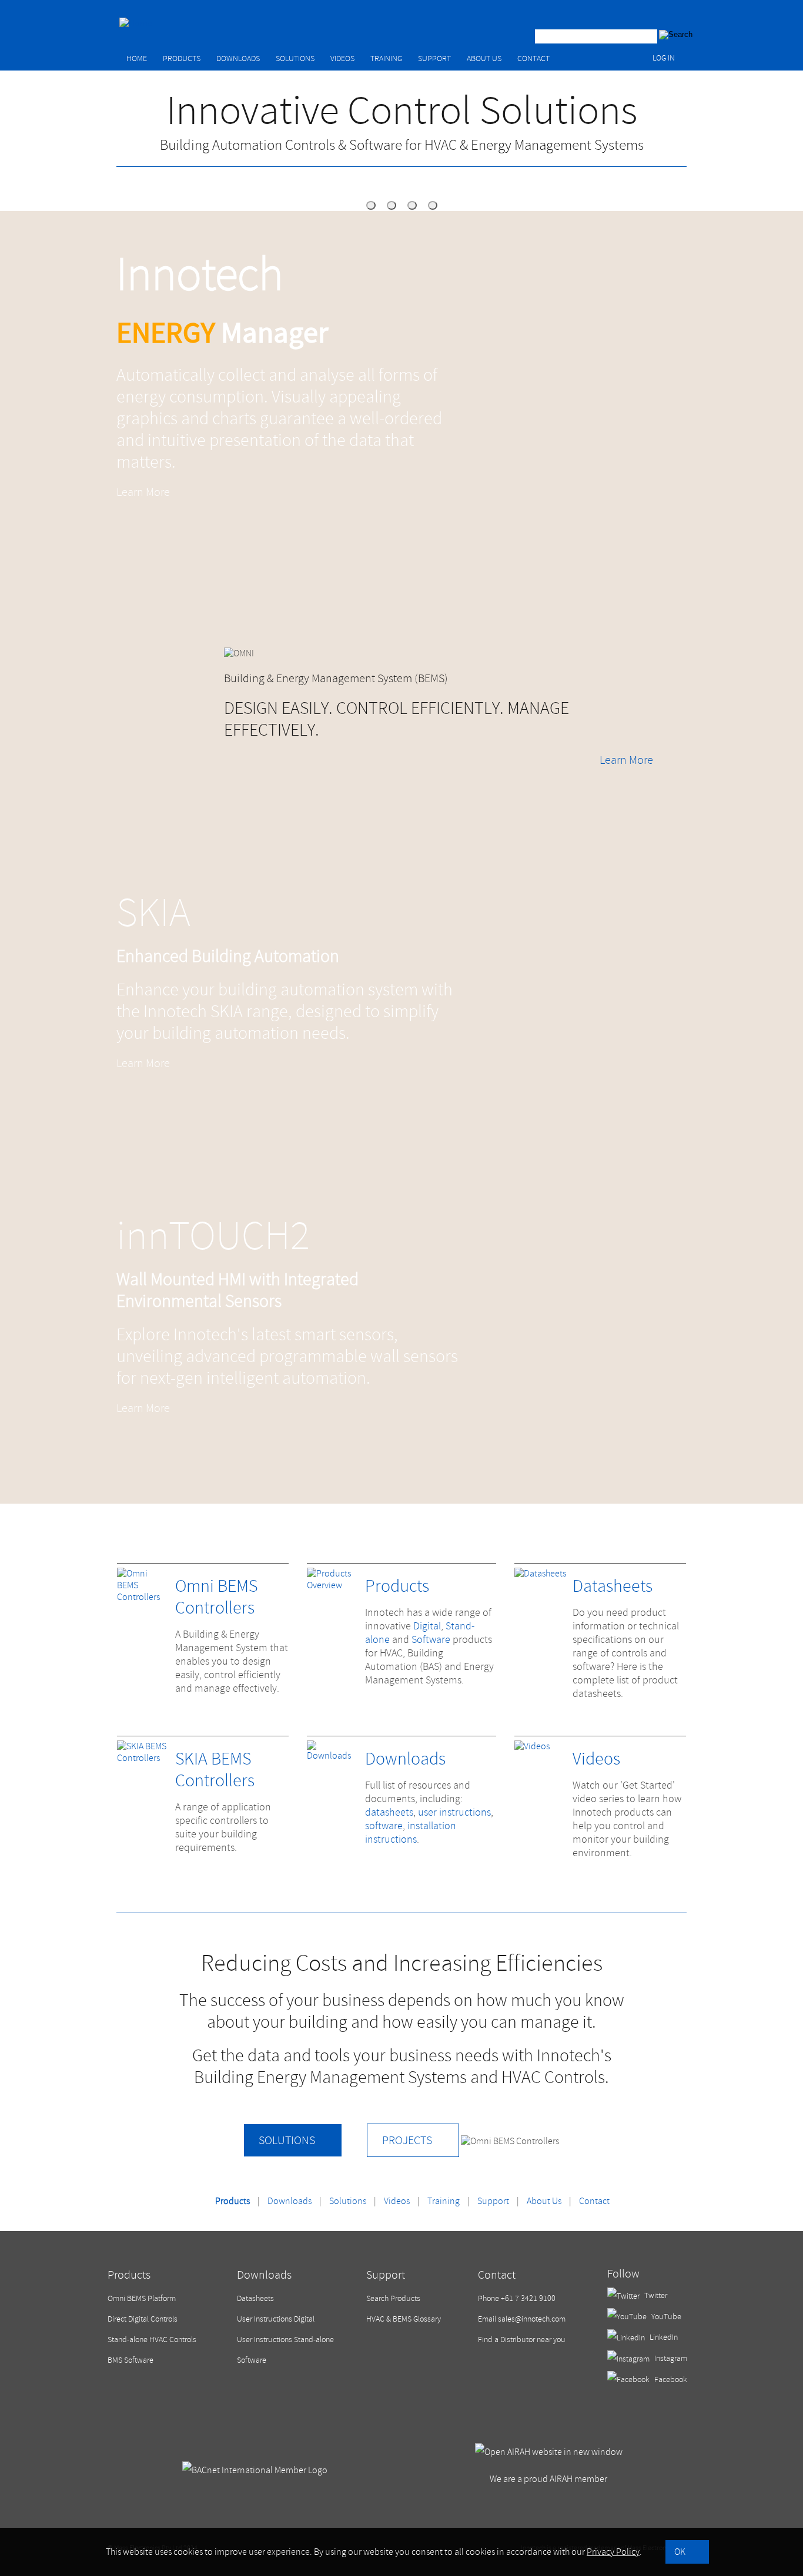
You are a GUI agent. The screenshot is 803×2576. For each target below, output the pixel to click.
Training (386, 58)
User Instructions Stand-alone (285, 2339)
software (384, 1826)
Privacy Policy (613, 2552)
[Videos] (532, 1746)
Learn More (143, 492)
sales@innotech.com (532, 2319)
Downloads (238, 58)
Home (137, 58)
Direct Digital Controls (143, 2319)
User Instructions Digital (276, 2319)
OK (680, 2552)
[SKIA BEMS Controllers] (143, 1758)
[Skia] (412, 205)
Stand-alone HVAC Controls (152, 2339)
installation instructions (411, 1833)
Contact (533, 58)
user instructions (454, 1812)
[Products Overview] (333, 1585)
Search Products (393, 2298)
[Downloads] (333, 1756)
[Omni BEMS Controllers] (143, 1597)
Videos (342, 58)
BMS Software (131, 2360)
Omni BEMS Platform (142, 2298)
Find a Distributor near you (522, 2339)
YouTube (665, 2317)
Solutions (295, 58)
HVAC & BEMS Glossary (404, 2319)
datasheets (389, 1812)
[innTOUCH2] (433, 205)
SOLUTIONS (287, 2140)
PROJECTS (407, 2140)
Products (182, 58)
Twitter (655, 2295)
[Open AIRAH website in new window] (549, 2452)
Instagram (670, 2358)
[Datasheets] (540, 1574)
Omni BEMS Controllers (216, 1597)
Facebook (670, 2379)
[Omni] (392, 205)
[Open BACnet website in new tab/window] (255, 2470)
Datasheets (613, 1586)
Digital (427, 1626)
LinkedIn (663, 2337)
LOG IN (664, 58)
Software (431, 1640)
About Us (484, 58)
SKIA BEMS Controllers (215, 1770)
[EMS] (371, 205)
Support (434, 58)
